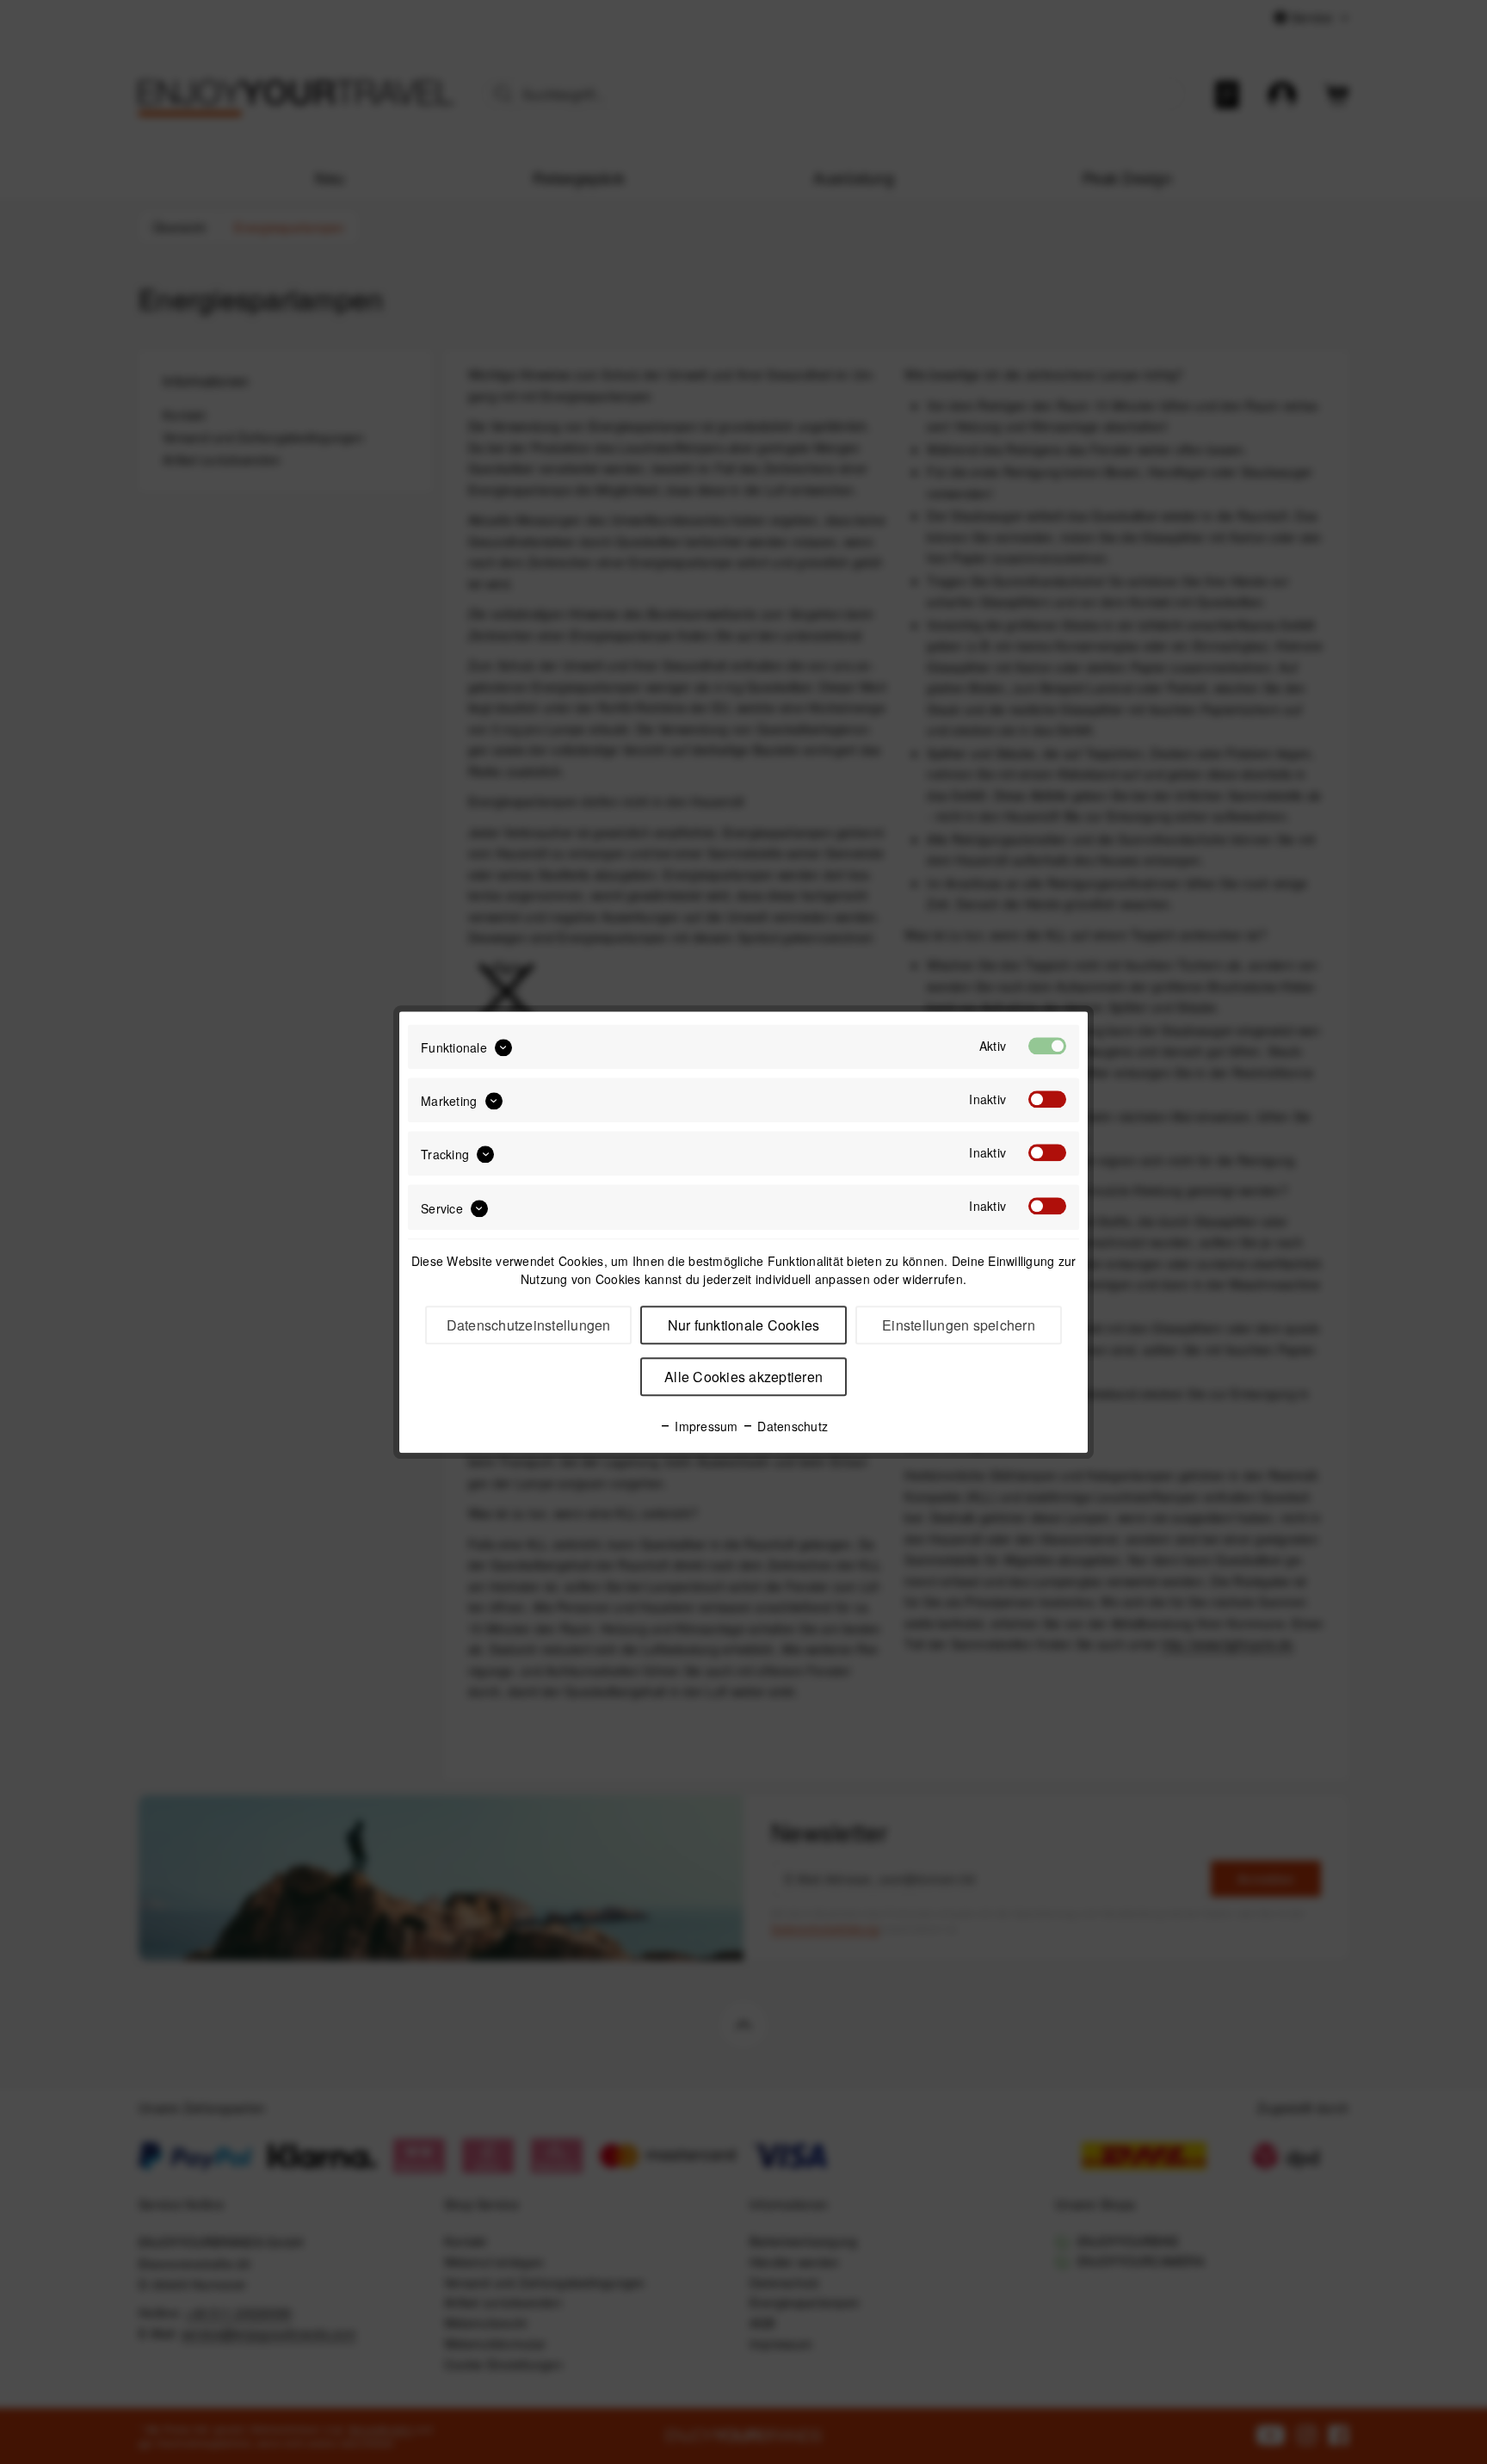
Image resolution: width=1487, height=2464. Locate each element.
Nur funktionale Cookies (744, 1325)
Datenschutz (791, 1426)
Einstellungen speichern (959, 1325)
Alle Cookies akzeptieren (743, 1377)
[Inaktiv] (1047, 1099)
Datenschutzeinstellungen (529, 1325)
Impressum (705, 1426)
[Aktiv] (1047, 1046)
